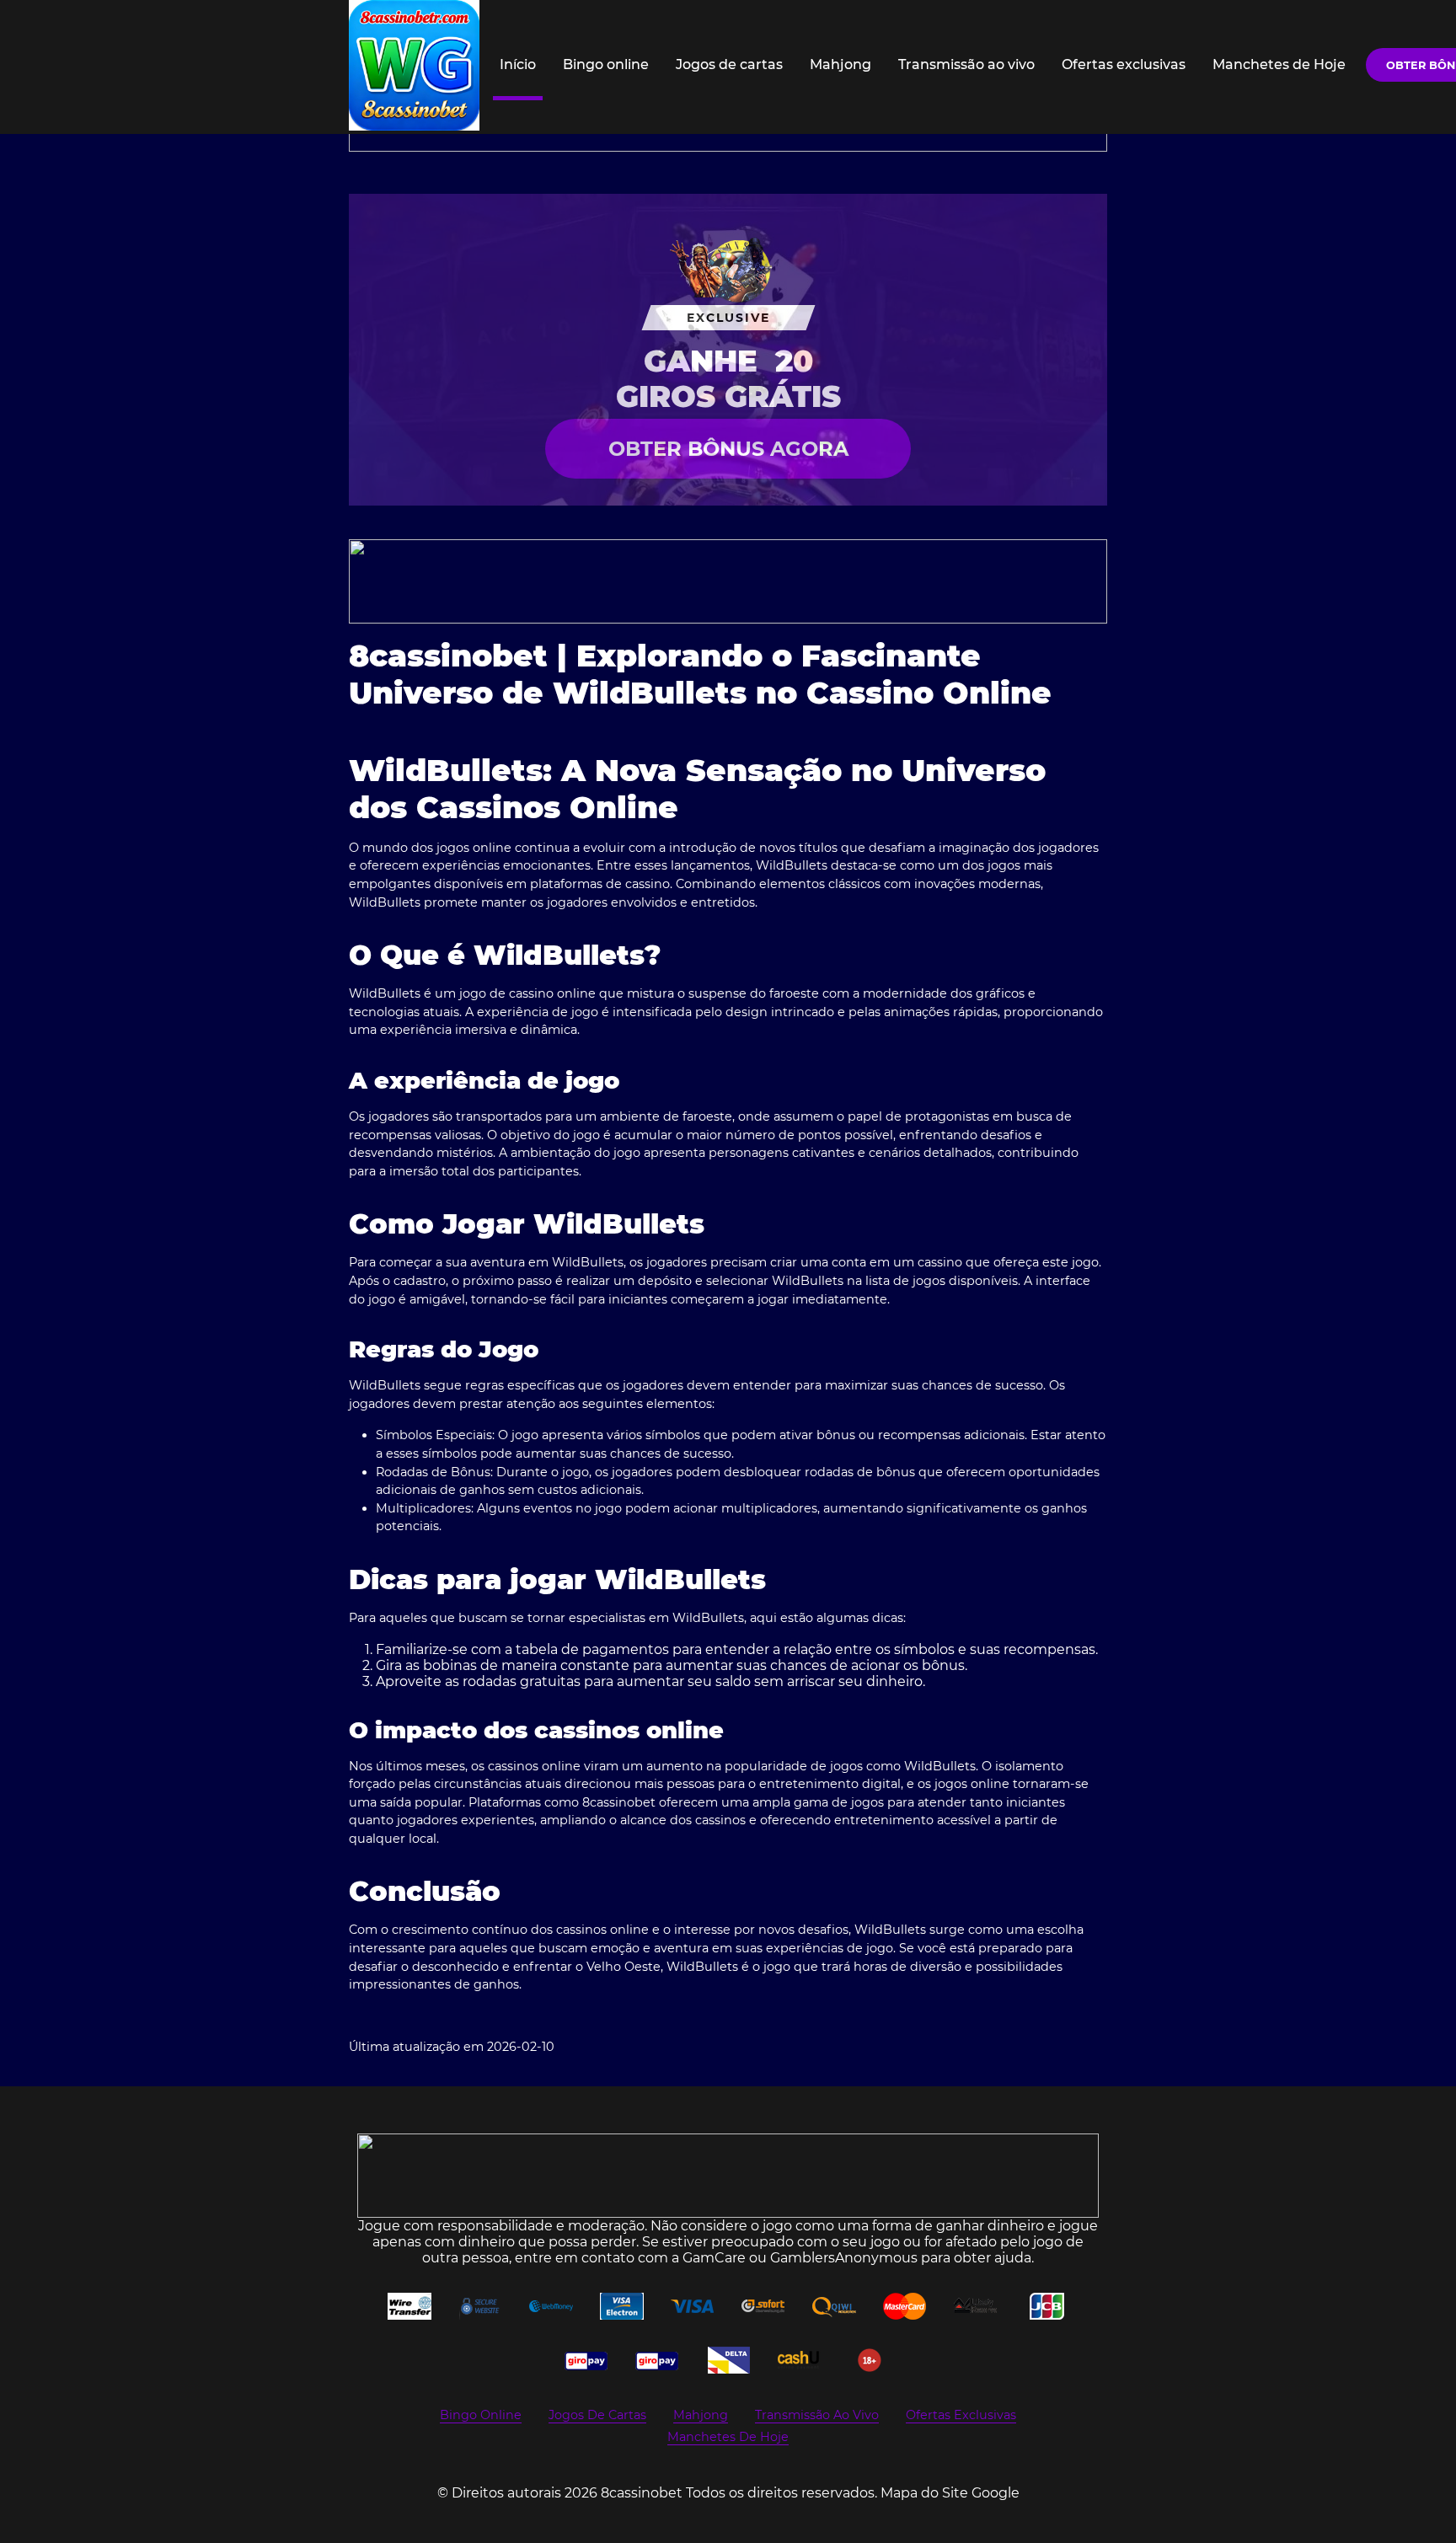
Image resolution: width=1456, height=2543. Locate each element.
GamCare (714, 2258)
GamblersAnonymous (844, 2258)
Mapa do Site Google (950, 2493)
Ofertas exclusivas (1124, 64)
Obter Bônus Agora (728, 449)
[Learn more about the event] (728, 581)
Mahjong (840, 64)
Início (518, 64)
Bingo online (606, 64)
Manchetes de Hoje (1279, 64)
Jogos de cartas (729, 64)
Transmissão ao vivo (966, 64)
